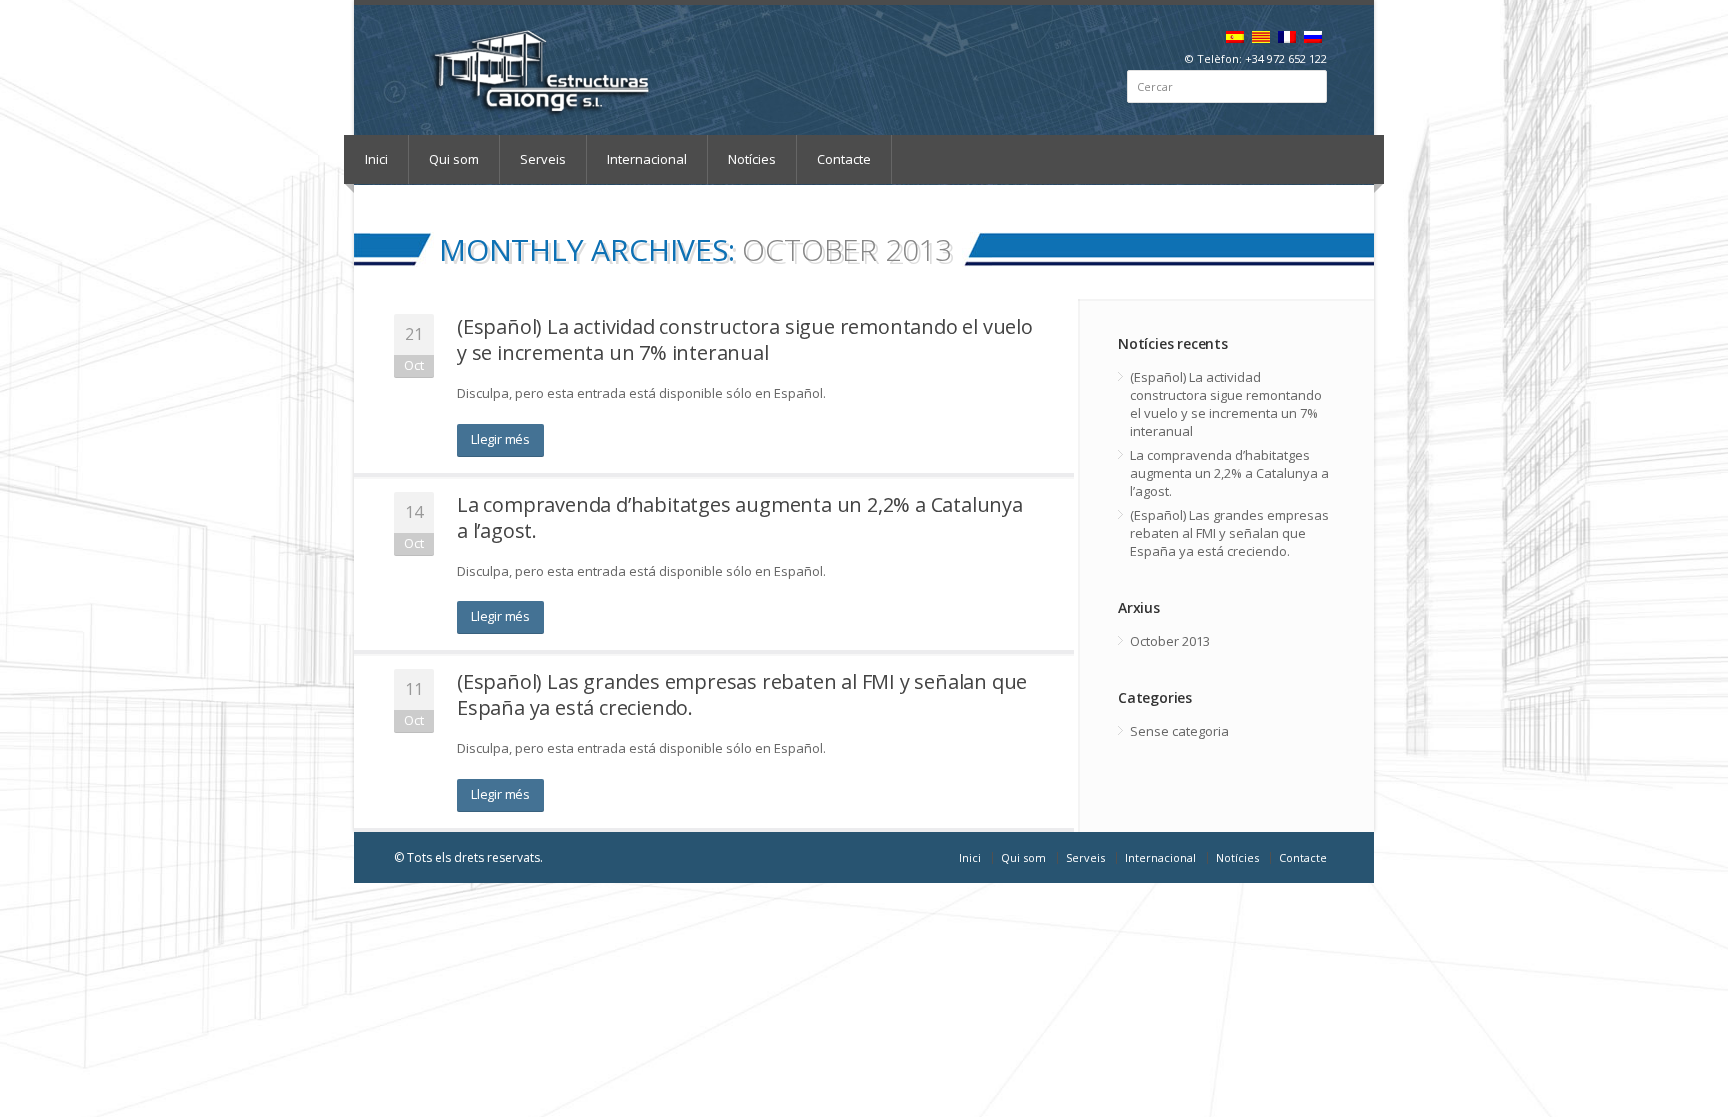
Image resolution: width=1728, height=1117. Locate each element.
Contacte (844, 159)
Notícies (752, 159)
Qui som (454, 159)
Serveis (543, 159)
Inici (376, 159)
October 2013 (1170, 641)
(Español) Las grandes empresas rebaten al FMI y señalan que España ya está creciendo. (742, 694)
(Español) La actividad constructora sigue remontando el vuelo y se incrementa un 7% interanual (745, 339)
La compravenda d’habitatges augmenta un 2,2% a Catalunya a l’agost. (740, 517)
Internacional (647, 159)
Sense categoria (1179, 731)
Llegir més (500, 439)
